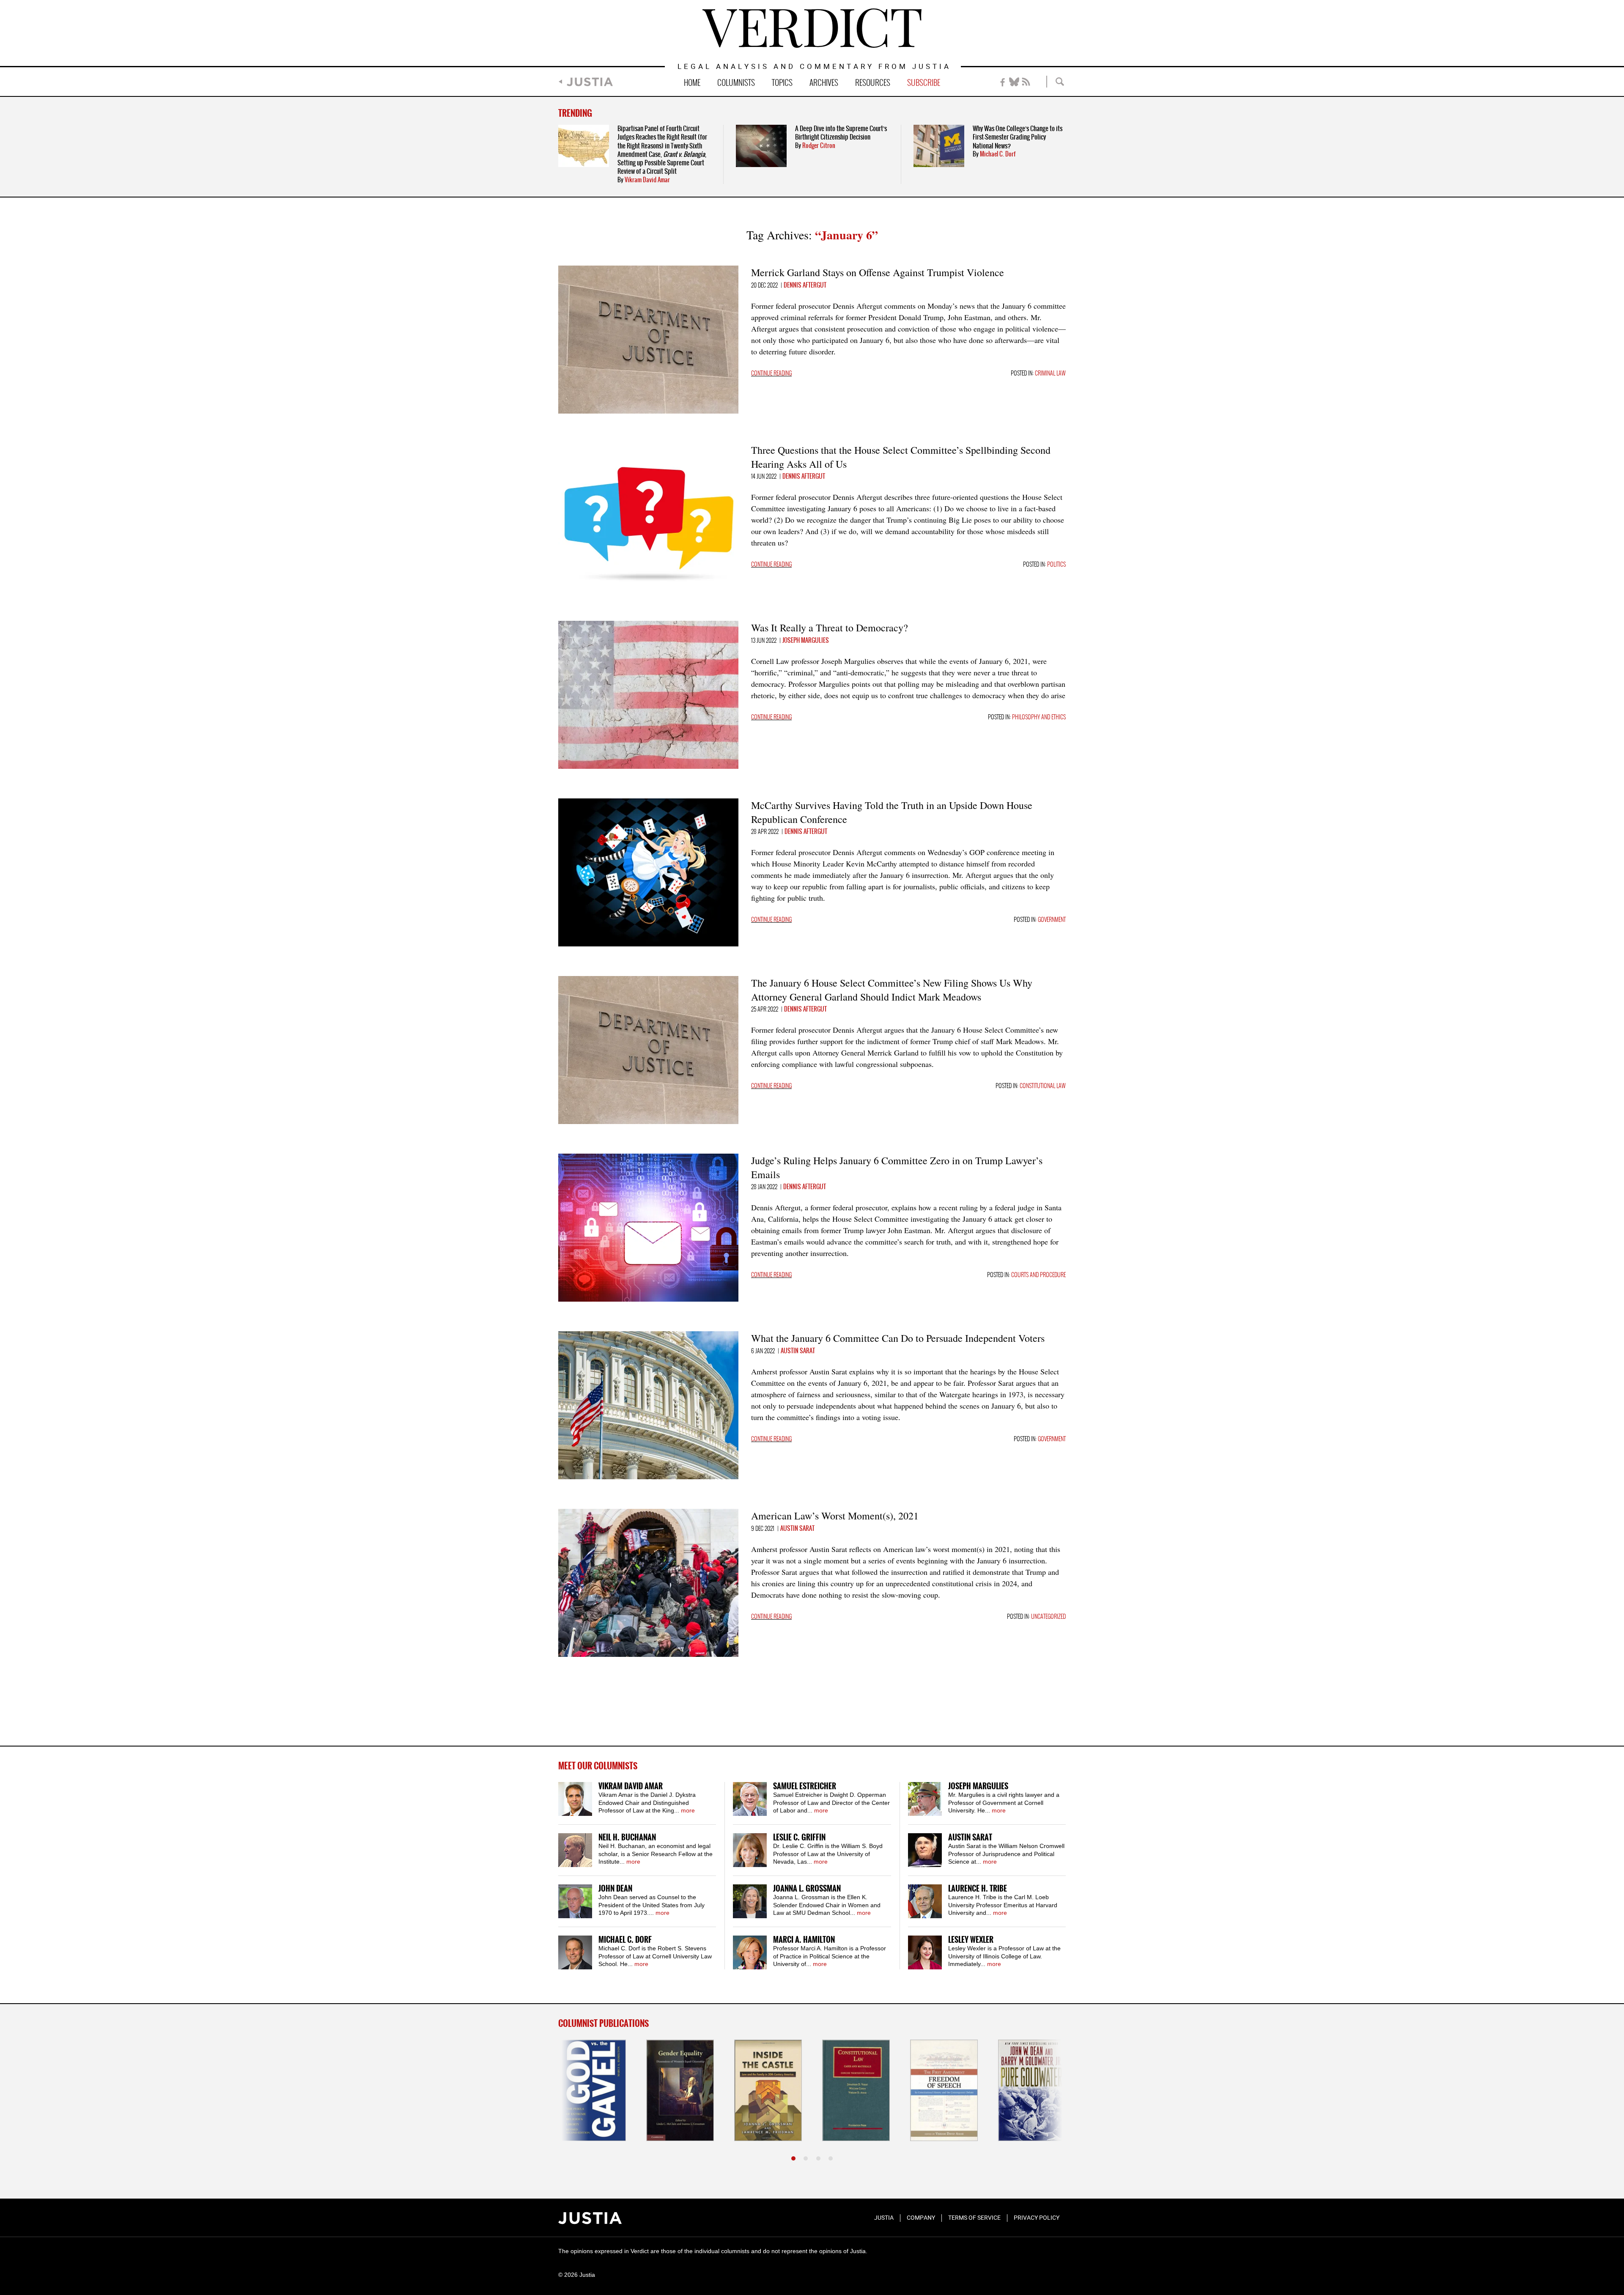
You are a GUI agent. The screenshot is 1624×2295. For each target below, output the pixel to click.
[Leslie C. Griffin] (750, 1850)
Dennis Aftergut (805, 285)
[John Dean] (575, 1901)
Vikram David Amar (647, 180)
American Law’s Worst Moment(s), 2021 (835, 1516)
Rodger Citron (819, 146)
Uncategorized (1048, 1617)
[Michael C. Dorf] (575, 1952)
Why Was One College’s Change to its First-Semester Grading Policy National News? (1018, 137)
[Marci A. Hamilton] (750, 1952)
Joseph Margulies (806, 641)
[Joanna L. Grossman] (750, 1901)
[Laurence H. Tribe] (925, 1901)
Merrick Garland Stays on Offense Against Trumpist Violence (878, 272)
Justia (590, 82)
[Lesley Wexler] (925, 1952)
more (688, 1810)
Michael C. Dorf (998, 154)
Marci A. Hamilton (804, 1940)
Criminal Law (1050, 374)
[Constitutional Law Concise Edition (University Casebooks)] (768, 2090)
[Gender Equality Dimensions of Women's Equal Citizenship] (592, 2090)
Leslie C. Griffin (799, 1838)
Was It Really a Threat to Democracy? (830, 628)
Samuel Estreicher (805, 1786)
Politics (1056, 565)
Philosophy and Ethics (1039, 717)
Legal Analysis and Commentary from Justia (814, 67)
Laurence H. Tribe (978, 1889)
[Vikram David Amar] (575, 1799)
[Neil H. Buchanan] (575, 1850)
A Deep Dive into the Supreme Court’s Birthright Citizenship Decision (841, 133)
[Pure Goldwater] (944, 2090)
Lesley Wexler (971, 1940)
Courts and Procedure (1038, 1275)
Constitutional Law (1043, 1086)
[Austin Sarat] (925, 1850)
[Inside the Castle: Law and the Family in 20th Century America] (680, 2090)
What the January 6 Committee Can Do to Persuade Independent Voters (898, 1338)
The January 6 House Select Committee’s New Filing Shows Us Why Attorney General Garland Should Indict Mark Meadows (892, 990)
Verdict (812, 28)
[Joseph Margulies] (925, 1799)
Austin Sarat (798, 1351)
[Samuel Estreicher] (750, 1799)
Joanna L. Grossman (807, 1889)
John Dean (615, 1889)
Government (1052, 920)
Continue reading (771, 374)
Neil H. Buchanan (627, 1838)
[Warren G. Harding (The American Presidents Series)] (1032, 2090)
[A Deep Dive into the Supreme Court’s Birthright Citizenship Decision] (761, 146)
